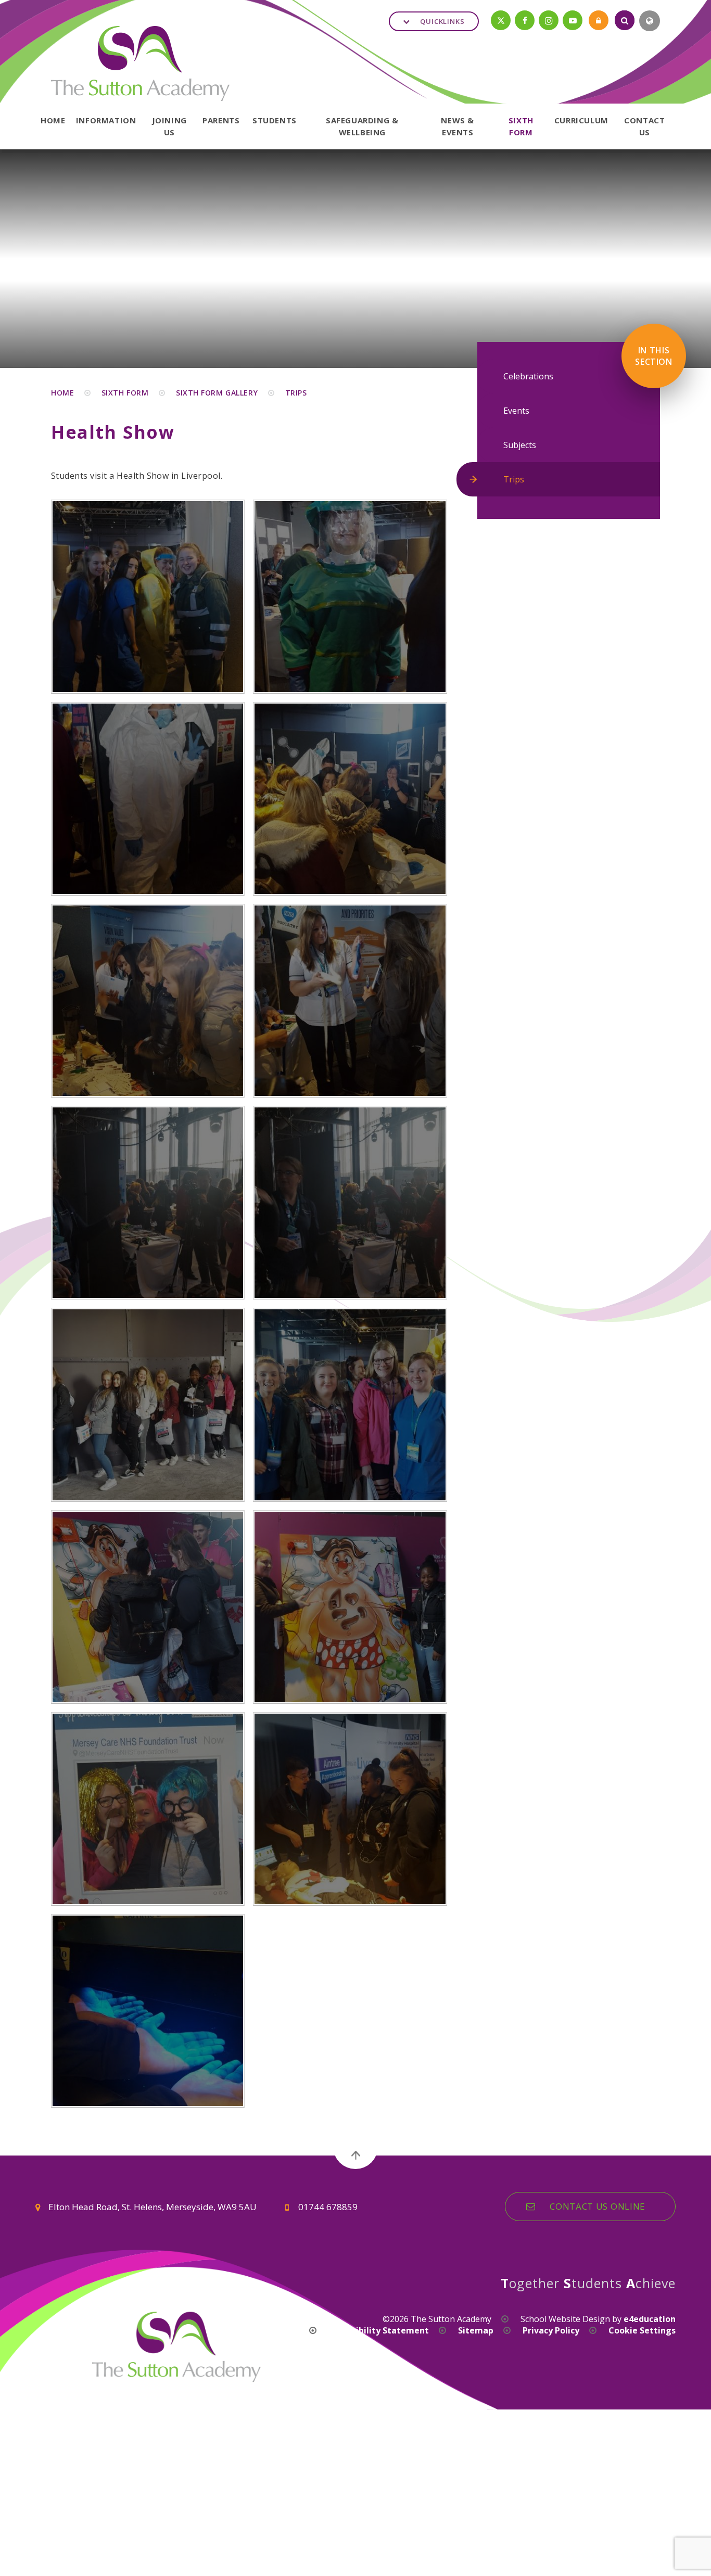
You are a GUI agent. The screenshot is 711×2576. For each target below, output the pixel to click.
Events (516, 411)
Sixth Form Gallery (217, 393)
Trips (296, 393)
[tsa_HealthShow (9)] (148, 596)
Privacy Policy (551, 2330)
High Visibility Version (253, 2330)
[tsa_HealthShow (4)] (350, 1001)
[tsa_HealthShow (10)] (350, 1405)
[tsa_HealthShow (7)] (148, 799)
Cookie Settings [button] (642, 2330)
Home (62, 393)
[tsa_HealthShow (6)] (350, 799)
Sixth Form (125, 393)
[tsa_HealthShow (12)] (350, 1607)
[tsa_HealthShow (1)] (148, 1405)
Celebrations (528, 376)
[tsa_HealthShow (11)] (148, 1607)
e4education (650, 2319)
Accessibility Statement (379, 2330)
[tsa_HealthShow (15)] (148, 2011)
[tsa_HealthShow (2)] (350, 1203)
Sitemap (476, 2330)
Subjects (520, 445)
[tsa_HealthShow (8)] (350, 596)
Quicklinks (442, 21)
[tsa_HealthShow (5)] (148, 1001)
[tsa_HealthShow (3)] (148, 1203)
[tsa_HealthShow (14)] (350, 1809)
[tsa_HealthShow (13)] (148, 1809)
